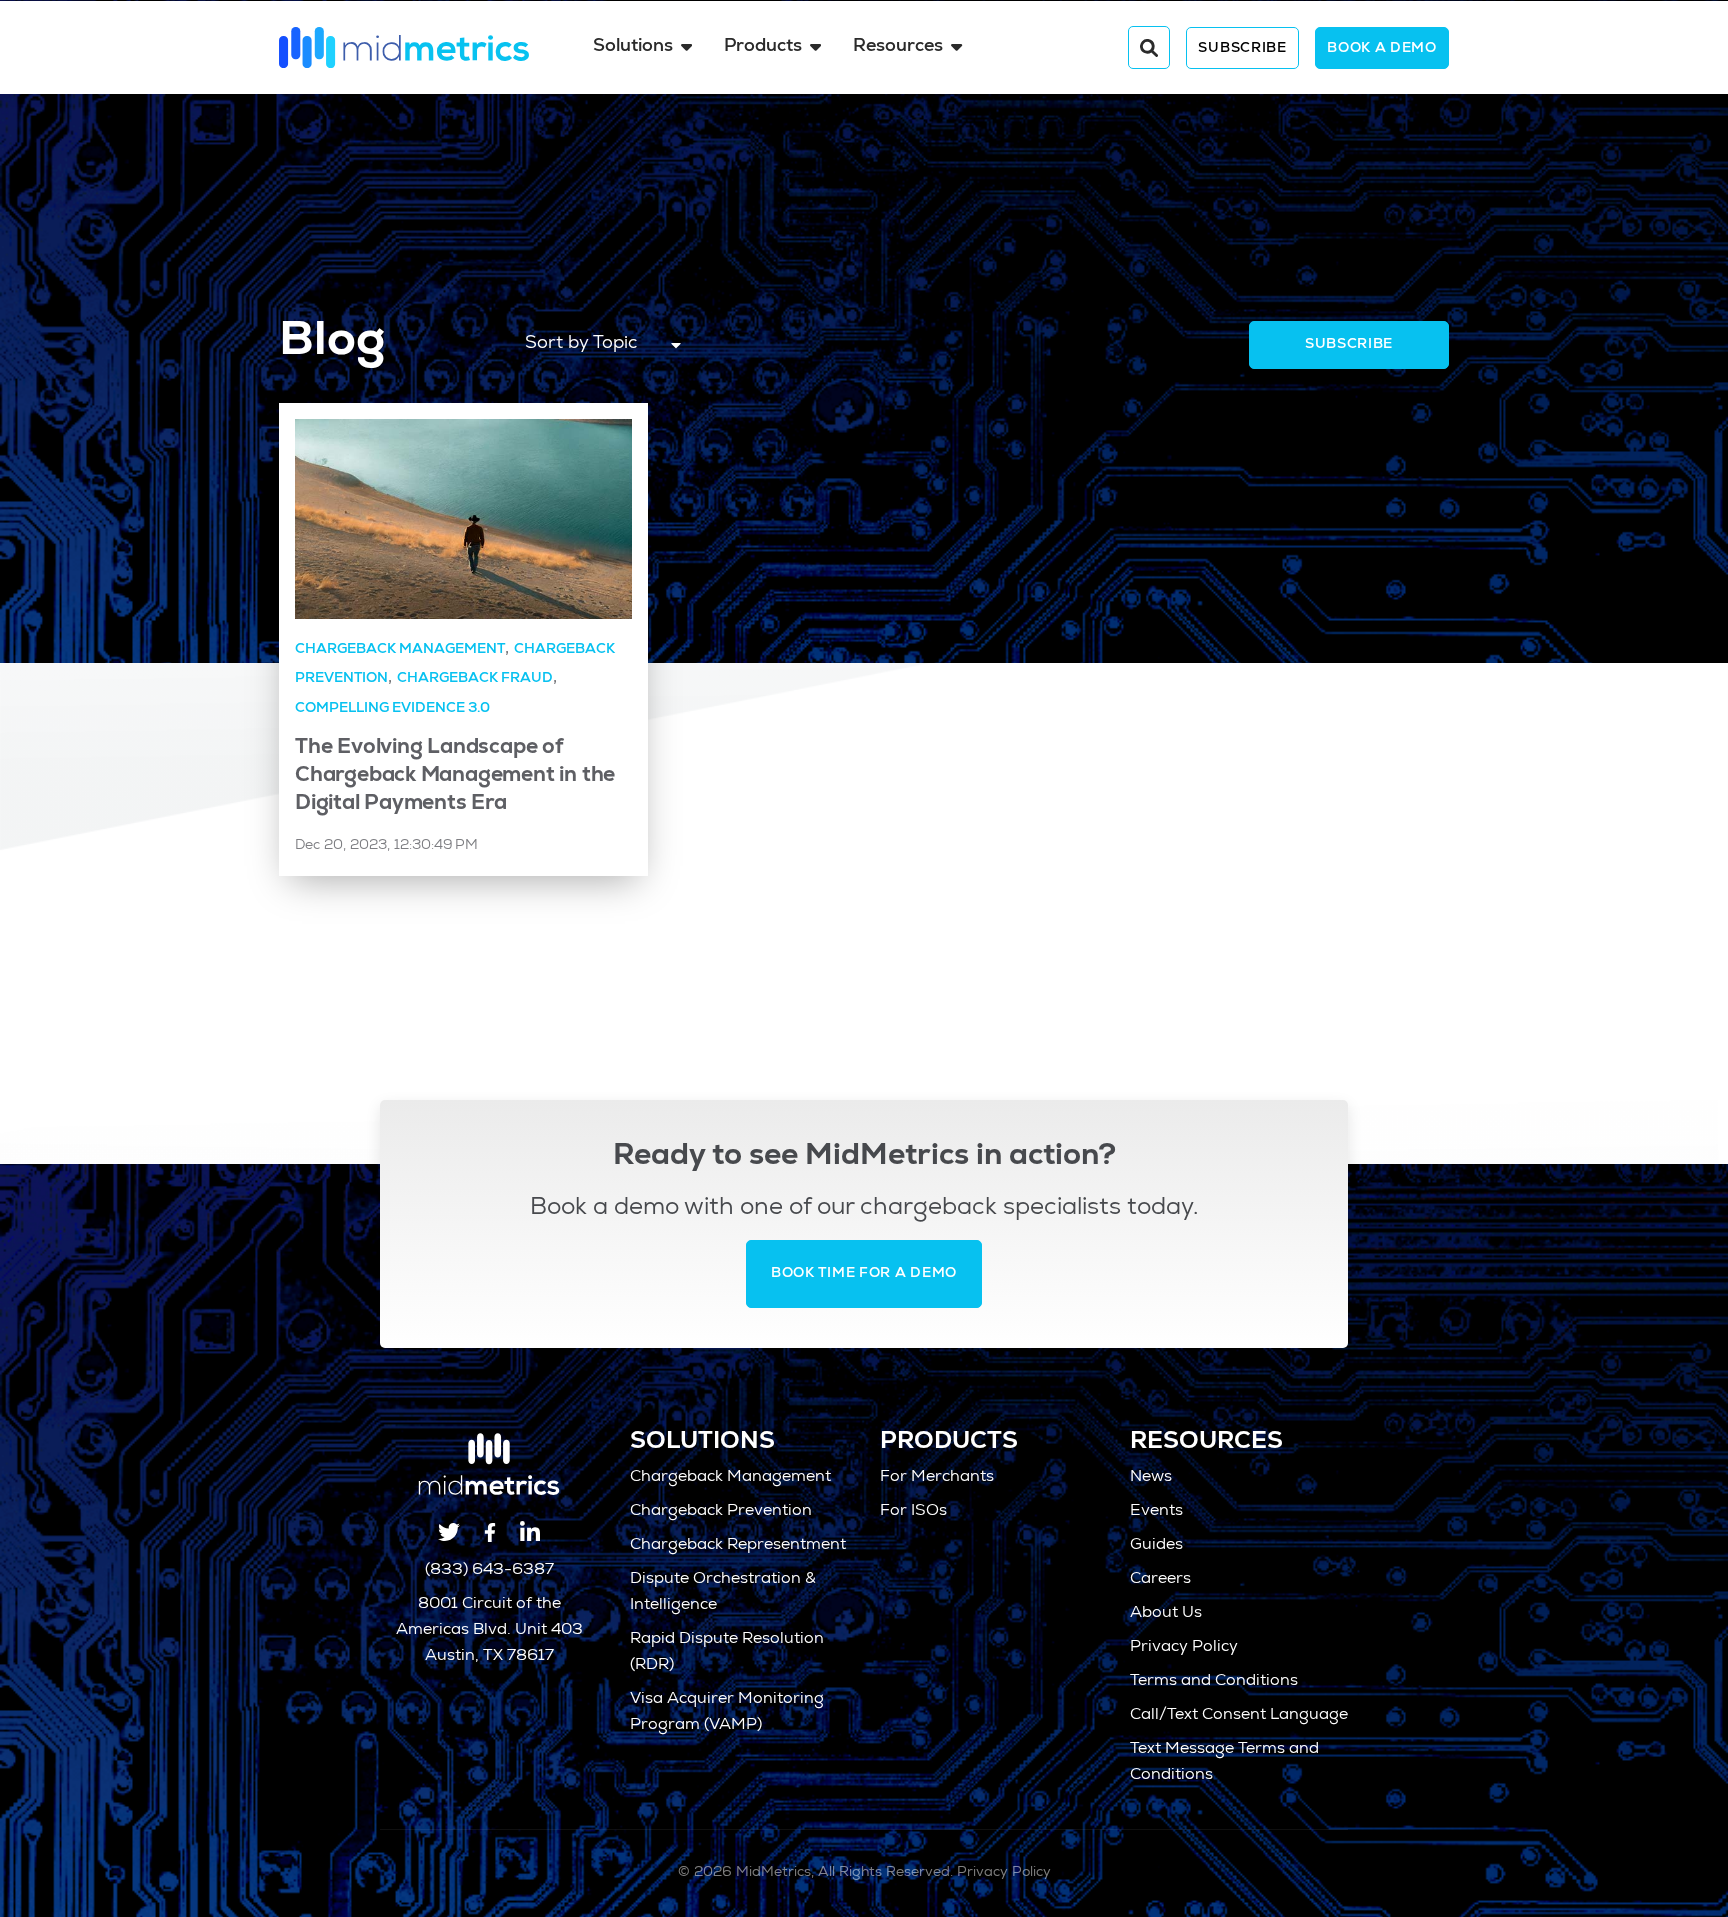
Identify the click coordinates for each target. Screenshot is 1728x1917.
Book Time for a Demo (864, 1274)
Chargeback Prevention (721, 1512)
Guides (1156, 1546)
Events (1156, 1512)
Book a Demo (1382, 49)
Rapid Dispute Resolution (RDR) (727, 1653)
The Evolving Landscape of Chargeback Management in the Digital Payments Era (455, 776)
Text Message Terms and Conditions (1224, 1763)
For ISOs (913, 1512)
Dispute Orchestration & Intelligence (723, 1593)
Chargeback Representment (738, 1546)
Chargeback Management (400, 650)
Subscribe (1242, 49)
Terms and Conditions (1214, 1682)
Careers (1160, 1580)
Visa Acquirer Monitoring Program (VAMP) (727, 1713)
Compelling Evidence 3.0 (392, 709)
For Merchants (937, 1478)
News (1151, 1478)
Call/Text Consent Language (1239, 1716)
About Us (1166, 1614)
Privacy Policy (1184, 1648)
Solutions (633, 47)
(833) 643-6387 (489, 1571)
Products (763, 47)
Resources (898, 47)
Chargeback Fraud (475, 679)
